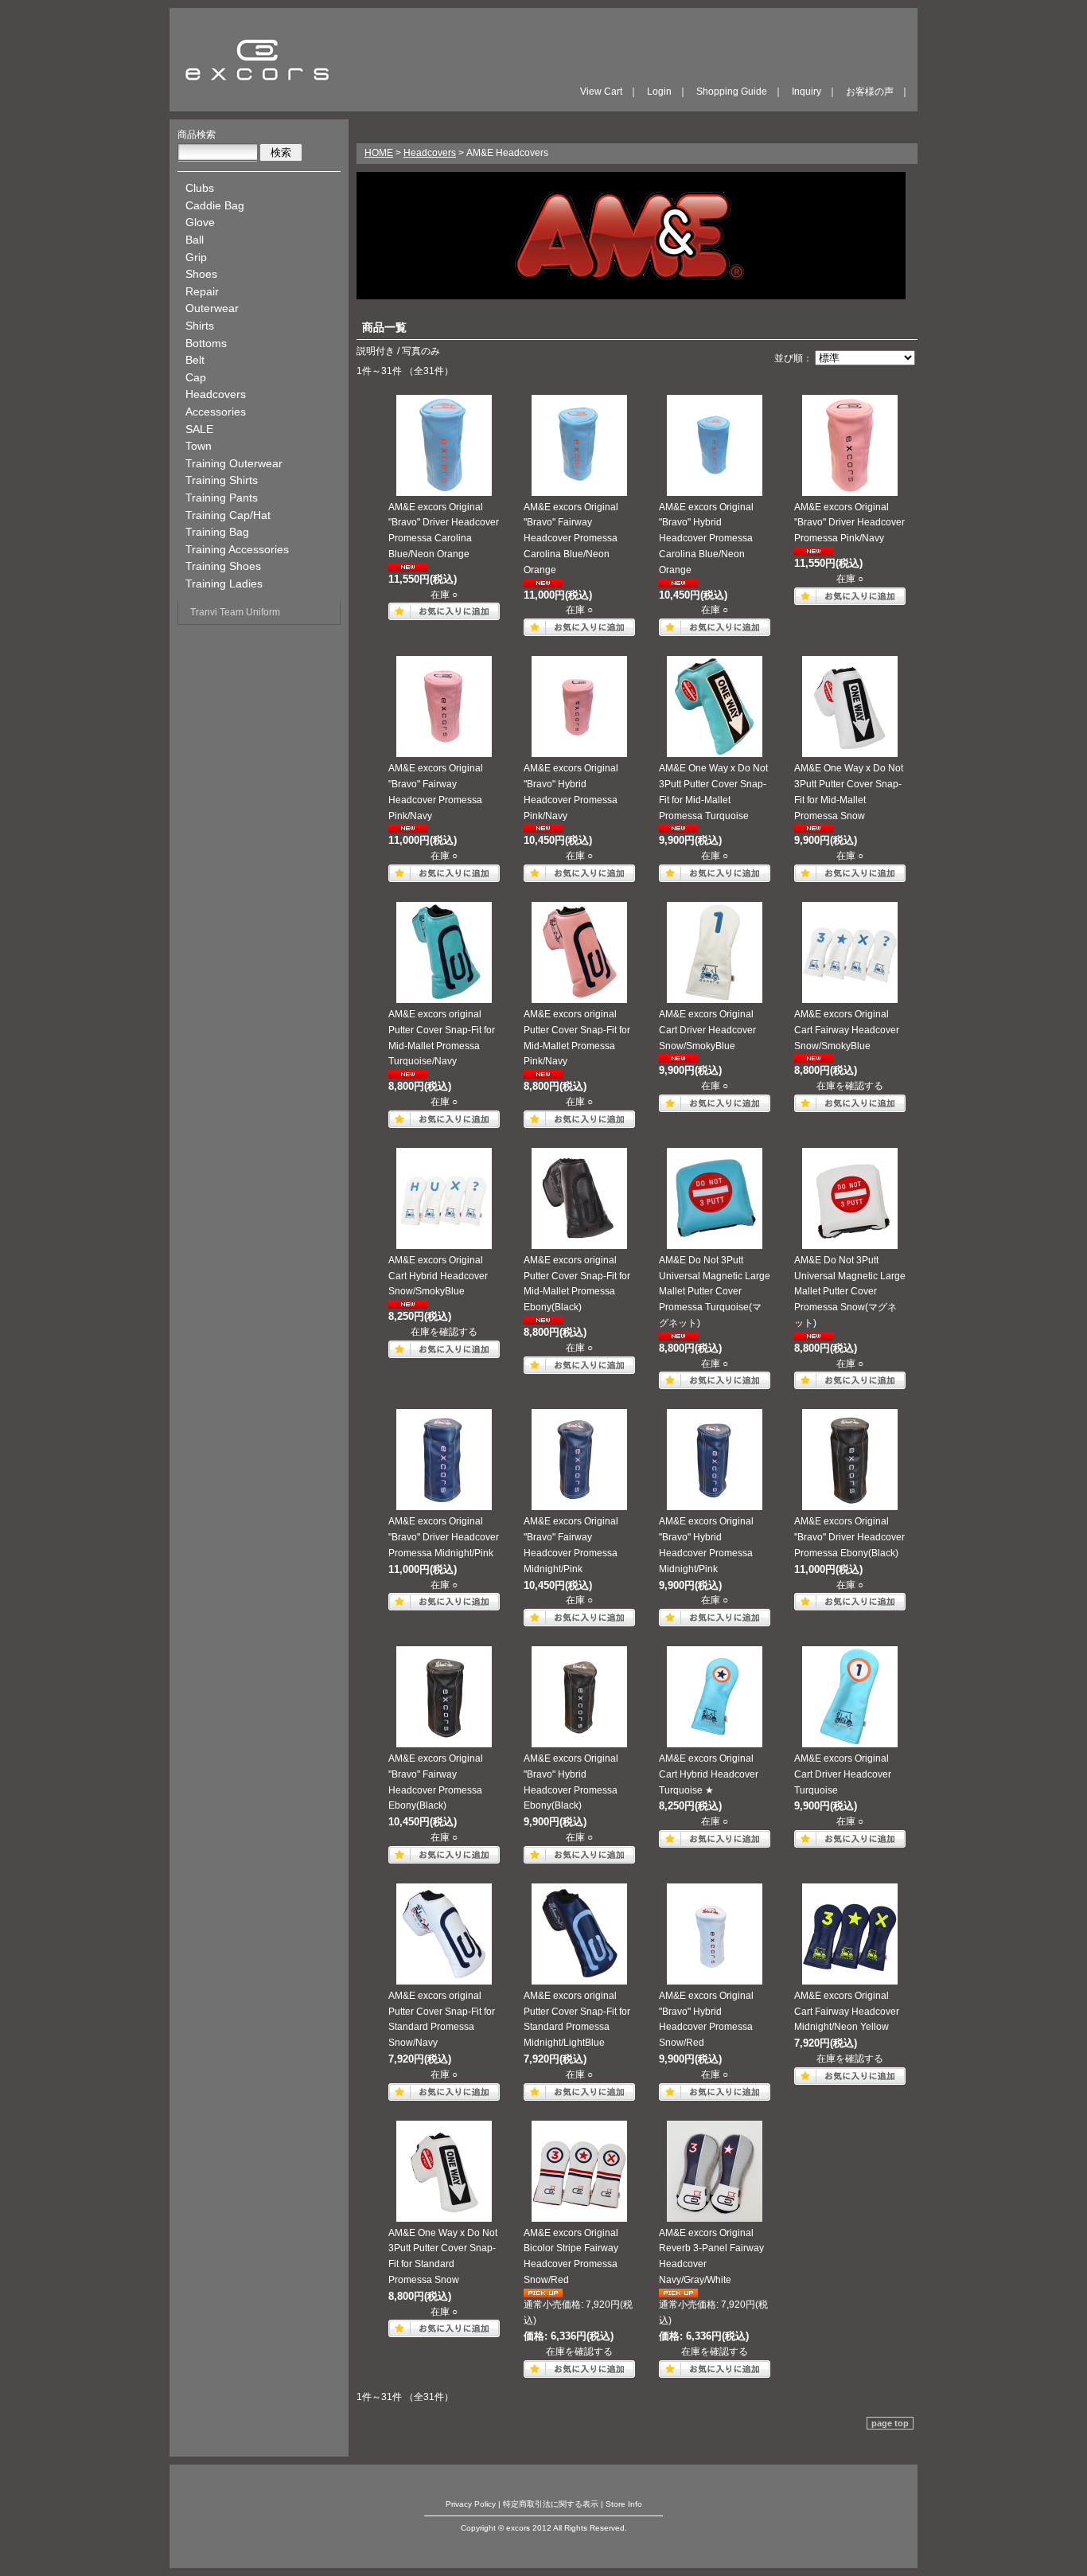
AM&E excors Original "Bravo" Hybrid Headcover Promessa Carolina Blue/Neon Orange (706, 539)
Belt (195, 360)
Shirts (200, 326)
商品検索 (197, 135)
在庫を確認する (850, 1086)
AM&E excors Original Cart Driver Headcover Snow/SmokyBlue (707, 1030)
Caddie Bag (215, 205)
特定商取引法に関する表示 (551, 2504)
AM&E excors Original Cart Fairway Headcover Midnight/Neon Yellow (847, 2012)
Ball (195, 240)
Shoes (201, 274)
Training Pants (222, 498)
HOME (379, 153)
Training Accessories (237, 549)
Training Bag (217, 532)
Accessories (216, 412)
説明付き (376, 351)
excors (257, 60)
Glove (200, 222)
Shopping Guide (732, 92)
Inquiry (806, 92)
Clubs (200, 188)
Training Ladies (224, 584)
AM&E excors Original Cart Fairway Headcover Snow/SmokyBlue (847, 1030)
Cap (196, 377)
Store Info (624, 2504)
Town (199, 446)
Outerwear (212, 308)
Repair (202, 291)
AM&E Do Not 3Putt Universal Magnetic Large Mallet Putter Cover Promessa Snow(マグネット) (850, 1292)
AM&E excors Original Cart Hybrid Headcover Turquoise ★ (709, 1774)
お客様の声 (870, 92)
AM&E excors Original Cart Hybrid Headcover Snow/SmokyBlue (438, 1276)
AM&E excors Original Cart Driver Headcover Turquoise (843, 1774)
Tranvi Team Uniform (235, 612)
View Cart (601, 92)
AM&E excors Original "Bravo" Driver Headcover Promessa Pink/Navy (849, 523)
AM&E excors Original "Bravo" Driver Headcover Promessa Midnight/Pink (444, 1537)
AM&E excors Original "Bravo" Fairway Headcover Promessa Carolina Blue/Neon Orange (571, 539)
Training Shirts (222, 480)
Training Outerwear (234, 463)
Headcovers (216, 394)
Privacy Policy (471, 2504)
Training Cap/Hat (228, 515)
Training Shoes (223, 566)
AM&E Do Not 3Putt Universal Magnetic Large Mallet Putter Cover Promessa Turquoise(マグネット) (715, 1292)
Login (659, 92)
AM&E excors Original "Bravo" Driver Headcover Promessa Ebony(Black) (849, 1537)
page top (890, 2423)
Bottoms (206, 343)
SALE (199, 429)
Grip (196, 257)
